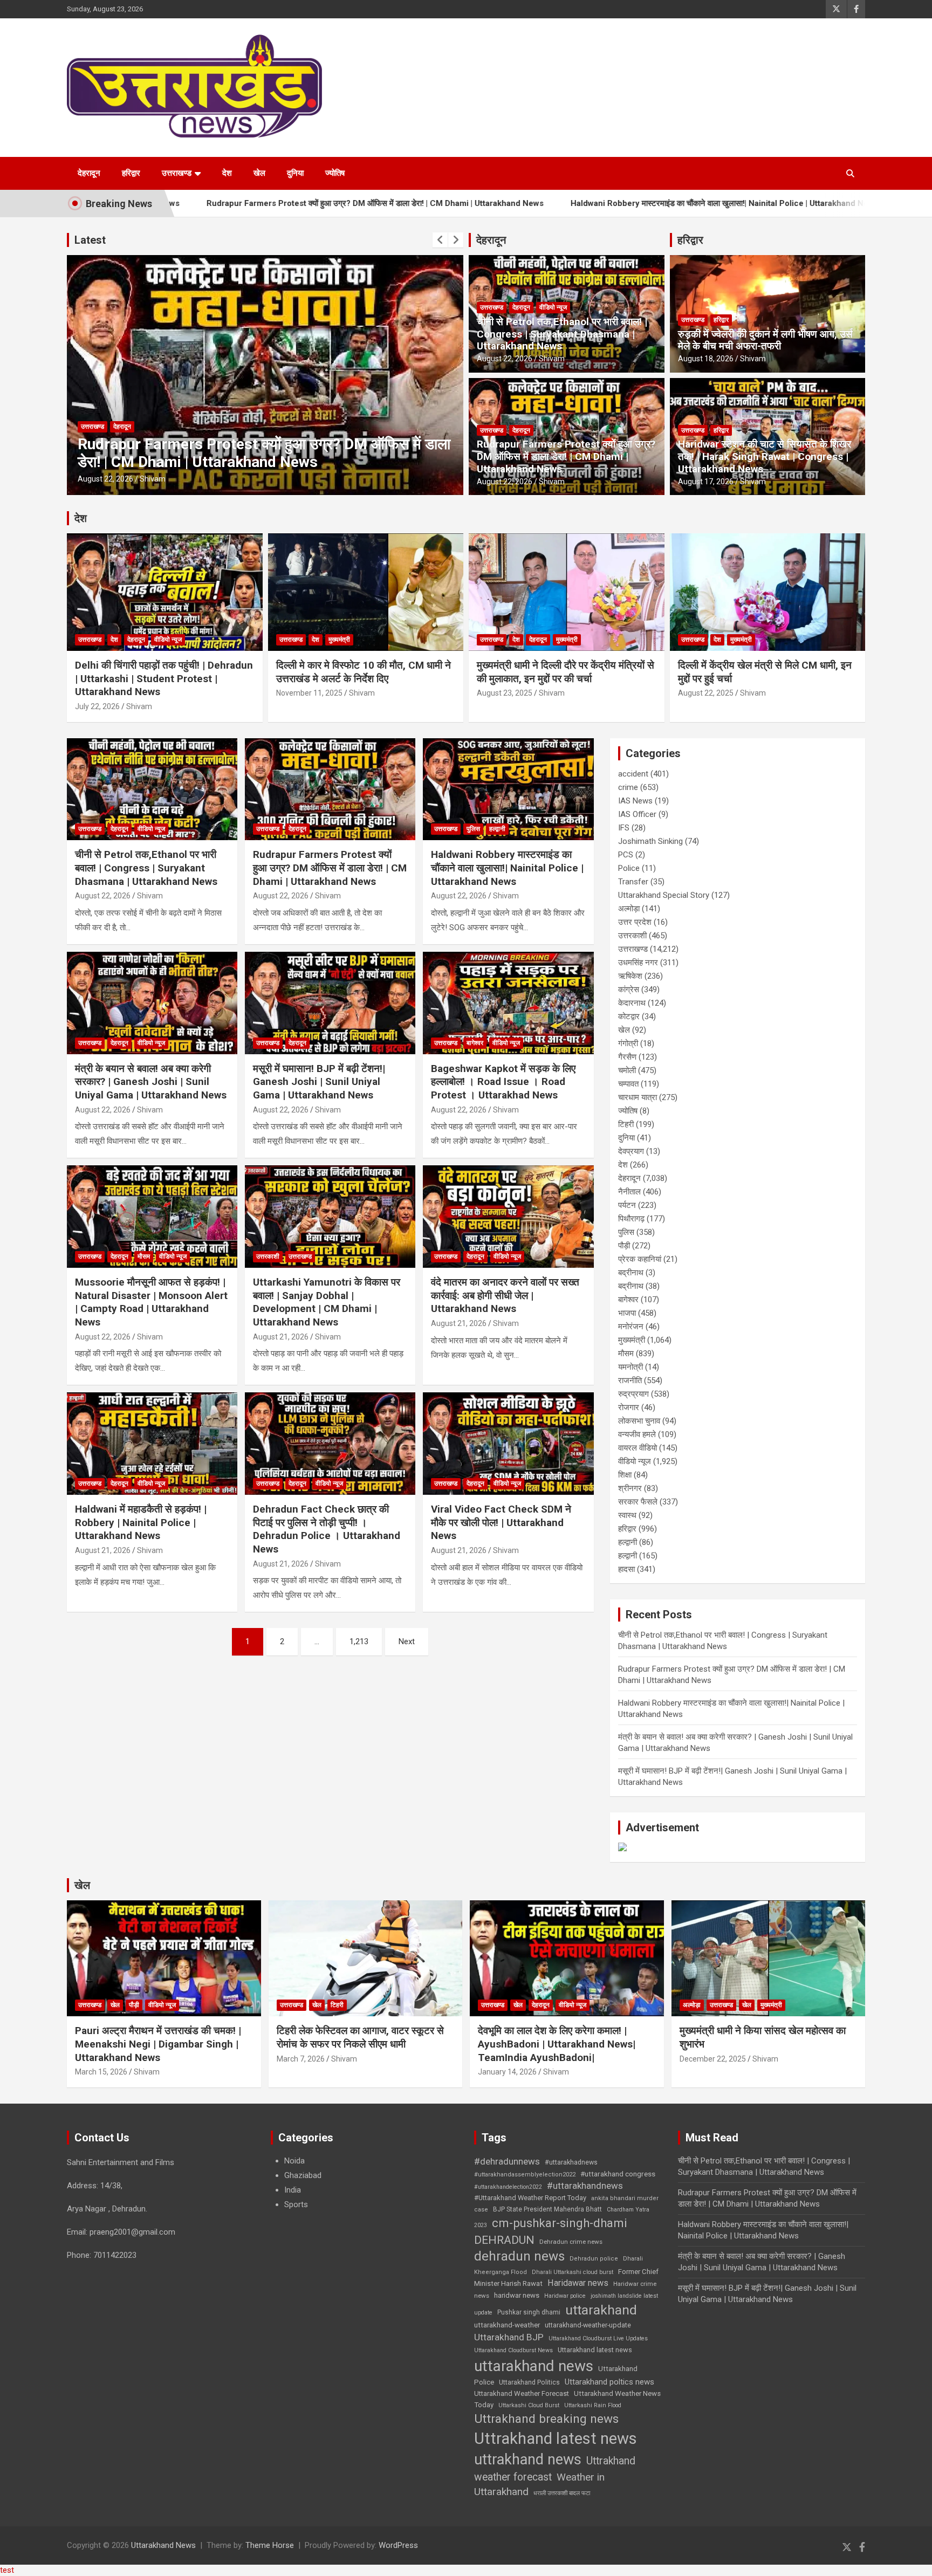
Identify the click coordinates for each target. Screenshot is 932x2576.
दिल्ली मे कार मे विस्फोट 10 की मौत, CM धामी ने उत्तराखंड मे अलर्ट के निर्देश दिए (364, 672)
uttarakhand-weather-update (588, 2325)
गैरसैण (627, 1057)
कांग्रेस (629, 990)
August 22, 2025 (706, 693)
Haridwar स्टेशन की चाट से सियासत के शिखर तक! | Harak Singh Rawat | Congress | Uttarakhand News (765, 456)
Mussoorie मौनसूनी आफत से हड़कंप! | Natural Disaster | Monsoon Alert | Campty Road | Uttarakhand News (151, 1302)
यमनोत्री (631, 1367)
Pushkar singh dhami (529, 2312)
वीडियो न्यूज (553, 307)
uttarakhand (601, 2310)
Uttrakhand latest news (556, 2438)
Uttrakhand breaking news (546, 2419)
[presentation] (440, 240)
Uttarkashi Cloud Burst (529, 2405)
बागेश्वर (475, 1043)
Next (407, 1641)
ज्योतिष (335, 173)
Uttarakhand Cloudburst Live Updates (598, 2338)
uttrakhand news (528, 2460)
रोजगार (629, 1407)
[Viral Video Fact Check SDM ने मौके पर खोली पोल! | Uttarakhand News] (508, 1444)
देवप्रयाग (631, 1151)
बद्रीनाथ (631, 1273)
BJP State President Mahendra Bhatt (547, 2209)
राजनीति (630, 1380)
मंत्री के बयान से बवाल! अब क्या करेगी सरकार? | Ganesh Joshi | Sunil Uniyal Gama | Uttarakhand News (151, 1082)
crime (628, 787)
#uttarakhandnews (585, 2186)
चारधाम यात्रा (638, 1097)
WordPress (398, 2545)
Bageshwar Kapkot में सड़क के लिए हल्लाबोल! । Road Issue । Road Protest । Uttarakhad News (503, 1082)
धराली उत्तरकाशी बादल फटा (562, 2493)
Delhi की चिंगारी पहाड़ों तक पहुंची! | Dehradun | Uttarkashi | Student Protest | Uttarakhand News (164, 678)
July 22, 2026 (97, 706)
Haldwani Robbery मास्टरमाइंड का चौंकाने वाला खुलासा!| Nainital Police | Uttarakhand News (597, 203)
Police (629, 868)
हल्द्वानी (144, 427)
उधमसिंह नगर (638, 963)
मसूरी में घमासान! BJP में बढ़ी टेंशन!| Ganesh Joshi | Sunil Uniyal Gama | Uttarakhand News (319, 1082)
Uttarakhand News (163, 2545)
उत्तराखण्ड (177, 173)
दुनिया (295, 173)
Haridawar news (578, 2283)
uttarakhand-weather (507, 2325)
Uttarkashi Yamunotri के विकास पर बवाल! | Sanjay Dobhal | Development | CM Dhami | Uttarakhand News (327, 1302)
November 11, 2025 (309, 693)
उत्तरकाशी (268, 1256)
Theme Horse (270, 2545)
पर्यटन (627, 1205)
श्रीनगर (630, 1488)
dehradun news (519, 2256)
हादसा (626, 1569)
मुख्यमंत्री (339, 640)
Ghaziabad (303, 2175)
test (7, 2570)
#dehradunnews (507, 2161)
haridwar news (517, 2295)
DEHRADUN (504, 2240)
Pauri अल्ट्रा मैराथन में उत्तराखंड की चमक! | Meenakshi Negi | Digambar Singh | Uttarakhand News (158, 2044)
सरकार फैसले (638, 1502)
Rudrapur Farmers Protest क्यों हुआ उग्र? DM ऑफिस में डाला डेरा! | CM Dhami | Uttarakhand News (247, 203)
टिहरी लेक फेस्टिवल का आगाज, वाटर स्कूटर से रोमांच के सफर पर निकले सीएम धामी (360, 2037)
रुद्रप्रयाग (633, 1394)
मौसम (144, 1256)
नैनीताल (629, 1192)
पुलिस (120, 427)
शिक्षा (625, 1475)
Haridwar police (565, 2296)
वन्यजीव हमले (637, 1434)
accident (633, 774)
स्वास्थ (627, 1515)
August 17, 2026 (706, 482)
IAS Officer (637, 814)
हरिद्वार (131, 173)
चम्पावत (628, 1084)
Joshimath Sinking (650, 841)
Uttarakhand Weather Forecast (522, 2393)
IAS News (635, 801)
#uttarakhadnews (571, 2162)
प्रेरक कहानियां (640, 1259)
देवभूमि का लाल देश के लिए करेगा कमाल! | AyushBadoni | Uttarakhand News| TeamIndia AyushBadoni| (557, 2044)
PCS (626, 855)
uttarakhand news (534, 2366)
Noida (294, 2161)
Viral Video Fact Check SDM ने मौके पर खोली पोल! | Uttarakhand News (501, 1522)
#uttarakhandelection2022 (508, 2187)
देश (227, 173)
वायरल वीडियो (638, 1448)
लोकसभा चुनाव (639, 1421)
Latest (90, 240)
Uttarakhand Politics (529, 2382)
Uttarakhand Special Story (664, 895)
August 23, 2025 (505, 693)
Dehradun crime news (571, 2242)
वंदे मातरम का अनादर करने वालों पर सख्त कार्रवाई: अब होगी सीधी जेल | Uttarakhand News (505, 1295)
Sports (296, 2204)
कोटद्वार (629, 1016)
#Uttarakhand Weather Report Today (530, 2198)
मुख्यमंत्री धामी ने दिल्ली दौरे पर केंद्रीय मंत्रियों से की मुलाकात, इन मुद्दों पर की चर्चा (566, 672)
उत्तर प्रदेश (635, 922)
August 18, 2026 (706, 359)
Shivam (153, 479)
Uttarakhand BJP (509, 2337)
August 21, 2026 (281, 1337)
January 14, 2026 (507, 2072)
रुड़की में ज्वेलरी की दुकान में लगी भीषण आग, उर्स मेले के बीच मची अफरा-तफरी (765, 340)
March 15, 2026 (101, 2072)
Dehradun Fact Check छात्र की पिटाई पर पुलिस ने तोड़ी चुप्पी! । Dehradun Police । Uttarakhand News (327, 1529)
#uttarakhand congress (618, 2174)
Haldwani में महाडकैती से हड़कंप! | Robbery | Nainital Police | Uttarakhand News (141, 1522)
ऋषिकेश (630, 976)
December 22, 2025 (713, 2059)
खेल (259, 173)
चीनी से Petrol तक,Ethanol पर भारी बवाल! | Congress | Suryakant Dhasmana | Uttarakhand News (562, 334)
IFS (624, 828)
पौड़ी (624, 1246)
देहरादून (89, 173)
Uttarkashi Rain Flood (593, 2405)
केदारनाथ (632, 1003)
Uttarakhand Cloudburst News (513, 2350)
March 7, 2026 (301, 2059)
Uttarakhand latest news (595, 2350)
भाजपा (627, 1313)
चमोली (627, 1070)
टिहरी (626, 1124)
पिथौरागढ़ (631, 1219)
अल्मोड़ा (629, 909)
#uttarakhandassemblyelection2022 (525, 2175)
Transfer (633, 882)
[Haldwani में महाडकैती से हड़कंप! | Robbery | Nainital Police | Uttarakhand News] (152, 1444)
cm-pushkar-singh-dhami (560, 2223)
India (293, 2190)
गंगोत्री (628, 1043)
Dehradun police (594, 2259)
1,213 (359, 1641)
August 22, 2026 (105, 479)
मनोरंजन (631, 1327)
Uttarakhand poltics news (609, 2382)
